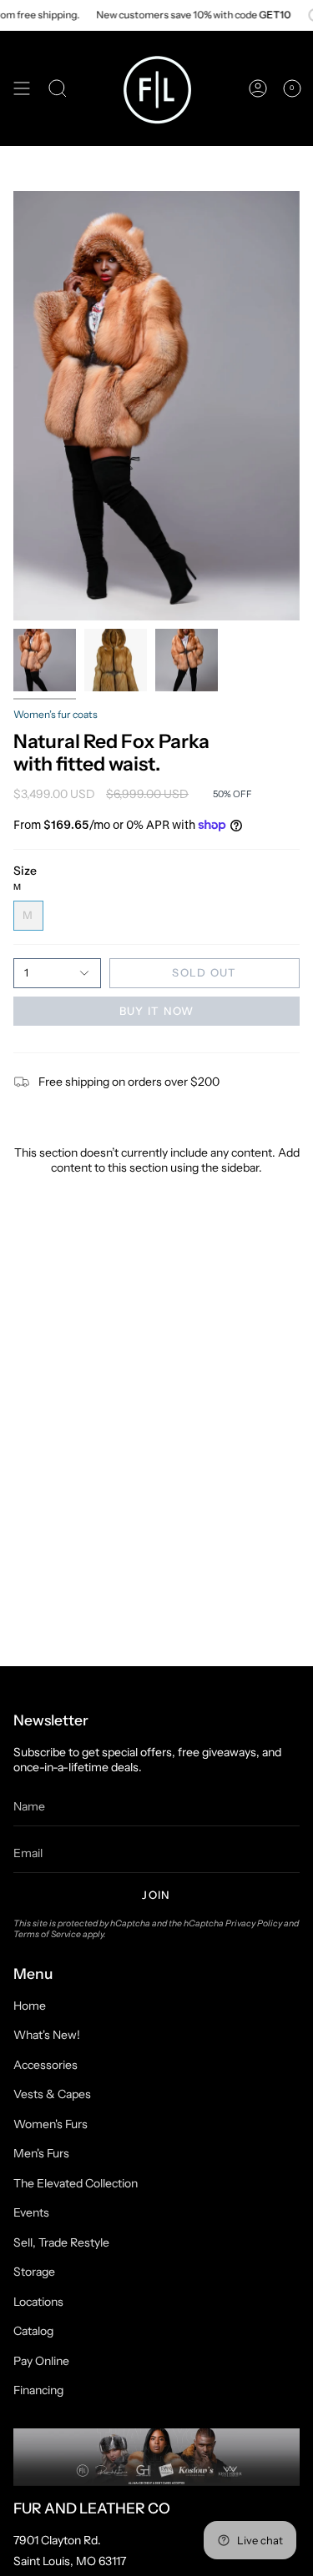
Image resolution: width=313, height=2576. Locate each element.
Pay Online (41, 2361)
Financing (38, 2390)
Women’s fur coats (56, 714)
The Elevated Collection (76, 2183)
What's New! (47, 2035)
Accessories (45, 2065)
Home (30, 2006)
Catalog (33, 2331)
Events (31, 2212)
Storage (34, 2272)
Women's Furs (50, 2124)
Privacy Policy (254, 1923)
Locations (38, 2302)
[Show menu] (22, 88)
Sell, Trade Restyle (61, 2242)
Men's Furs (41, 2153)
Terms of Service (47, 1934)
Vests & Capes (52, 2094)
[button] (58, 88)
